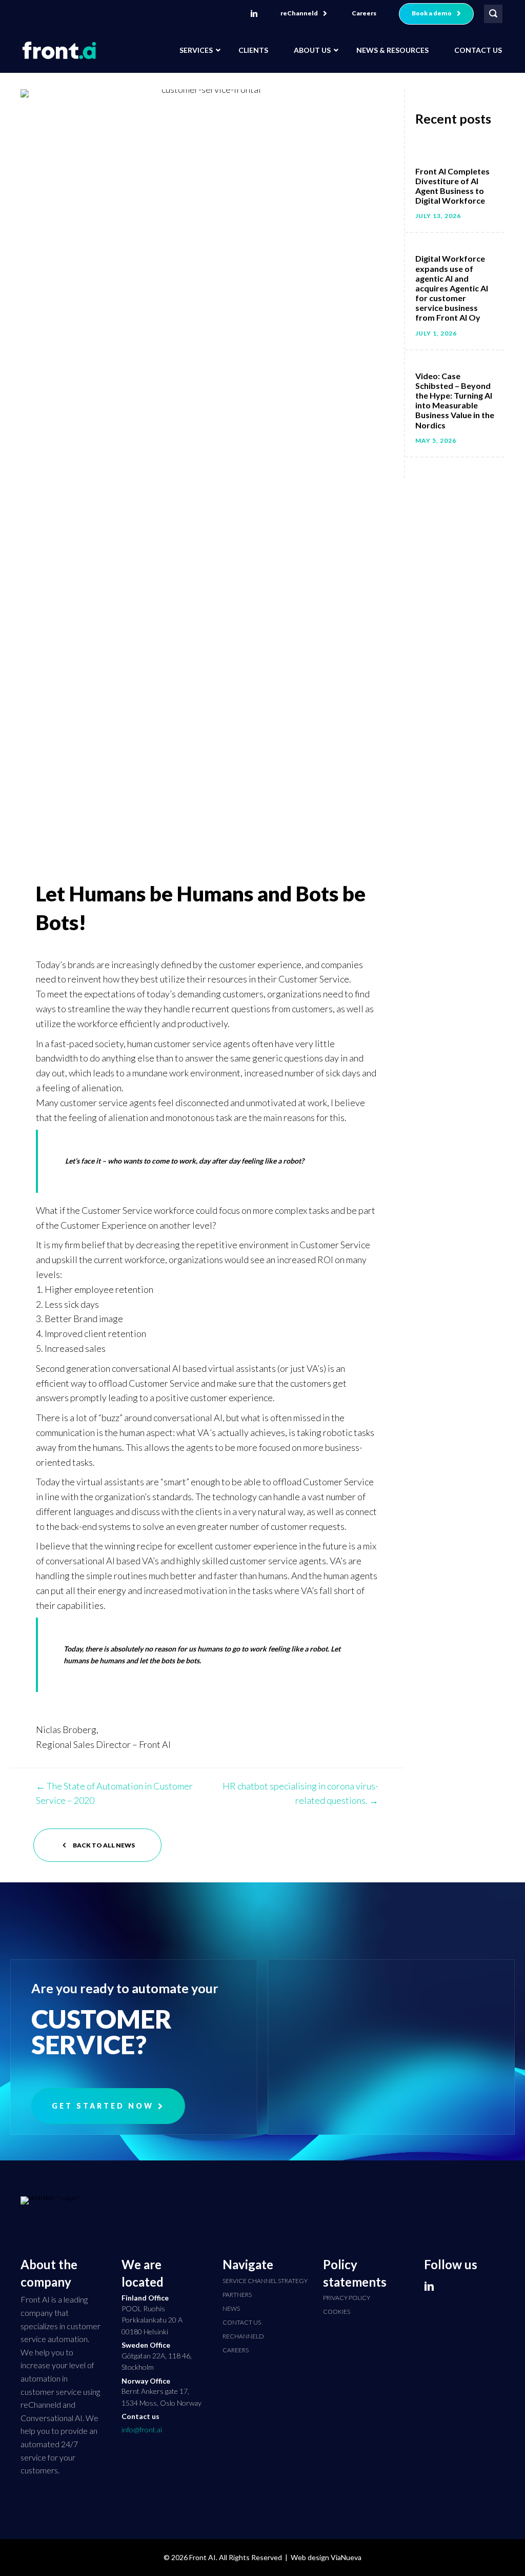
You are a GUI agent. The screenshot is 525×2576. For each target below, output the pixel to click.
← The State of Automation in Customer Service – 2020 (114, 1793)
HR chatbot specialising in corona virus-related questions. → (300, 1793)
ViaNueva (346, 2557)
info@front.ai (142, 2430)
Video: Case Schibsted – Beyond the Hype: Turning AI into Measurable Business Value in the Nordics (455, 400)
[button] (304, 14)
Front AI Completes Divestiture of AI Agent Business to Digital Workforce (452, 186)
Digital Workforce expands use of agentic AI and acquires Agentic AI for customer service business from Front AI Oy (452, 288)
